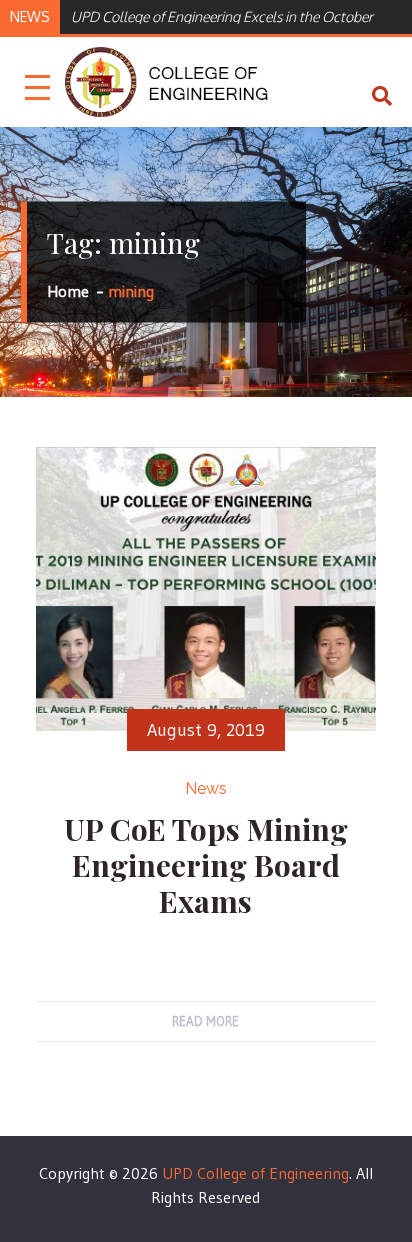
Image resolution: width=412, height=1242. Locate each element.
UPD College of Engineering (255, 1173)
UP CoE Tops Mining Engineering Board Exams (206, 865)
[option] (232, 15)
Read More (205, 1021)
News (206, 788)
